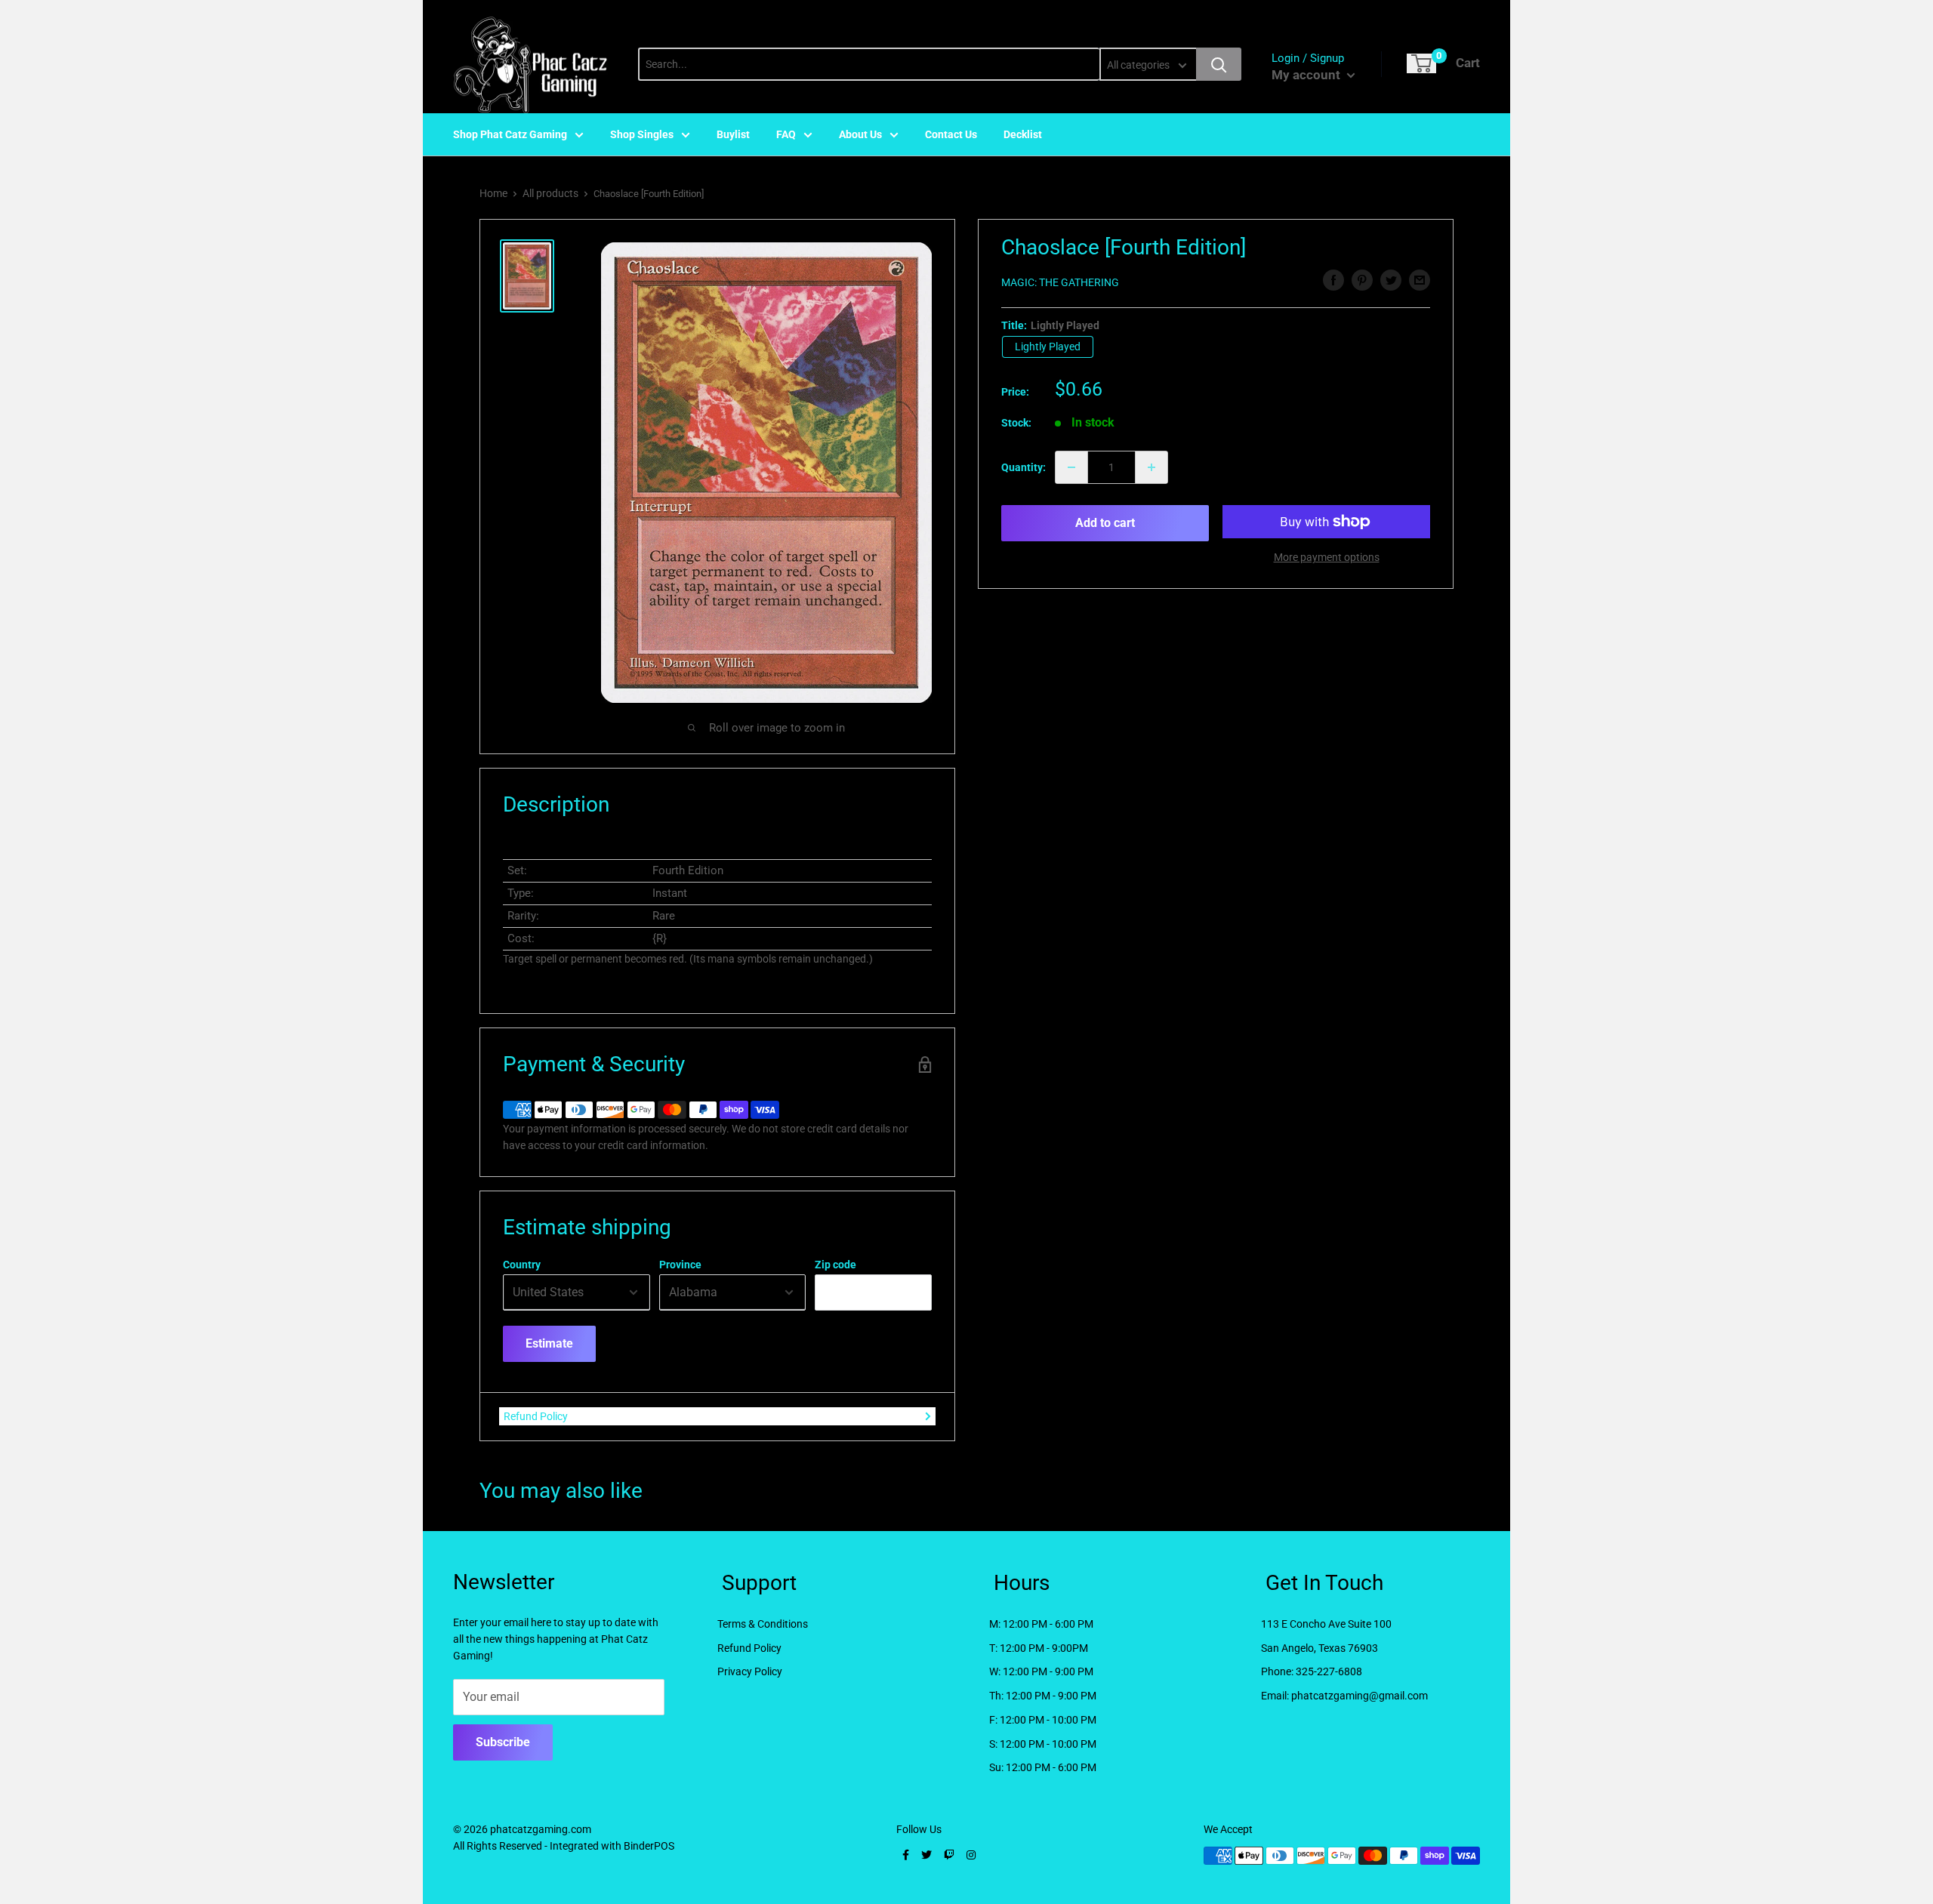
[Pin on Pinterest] (1362, 280)
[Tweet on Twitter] (1391, 280)
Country (522, 1265)
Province (680, 1265)
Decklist (1023, 134)
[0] (1421, 63)
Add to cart (1105, 523)
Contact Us (951, 134)
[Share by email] (1420, 280)
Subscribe (503, 1742)
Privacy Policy (750, 1671)
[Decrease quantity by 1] (1071, 467)
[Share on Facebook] (1333, 280)
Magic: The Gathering (1060, 282)
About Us (860, 134)
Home (493, 193)
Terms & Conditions (763, 1624)
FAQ (786, 134)
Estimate (549, 1343)
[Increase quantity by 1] (1151, 467)
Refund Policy (536, 1416)
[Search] (1219, 64)
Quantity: (1024, 467)
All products (550, 193)
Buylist (733, 134)
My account (1307, 75)
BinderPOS (649, 1846)
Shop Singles (642, 134)
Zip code (835, 1265)
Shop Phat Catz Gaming (510, 134)
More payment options (1327, 557)
